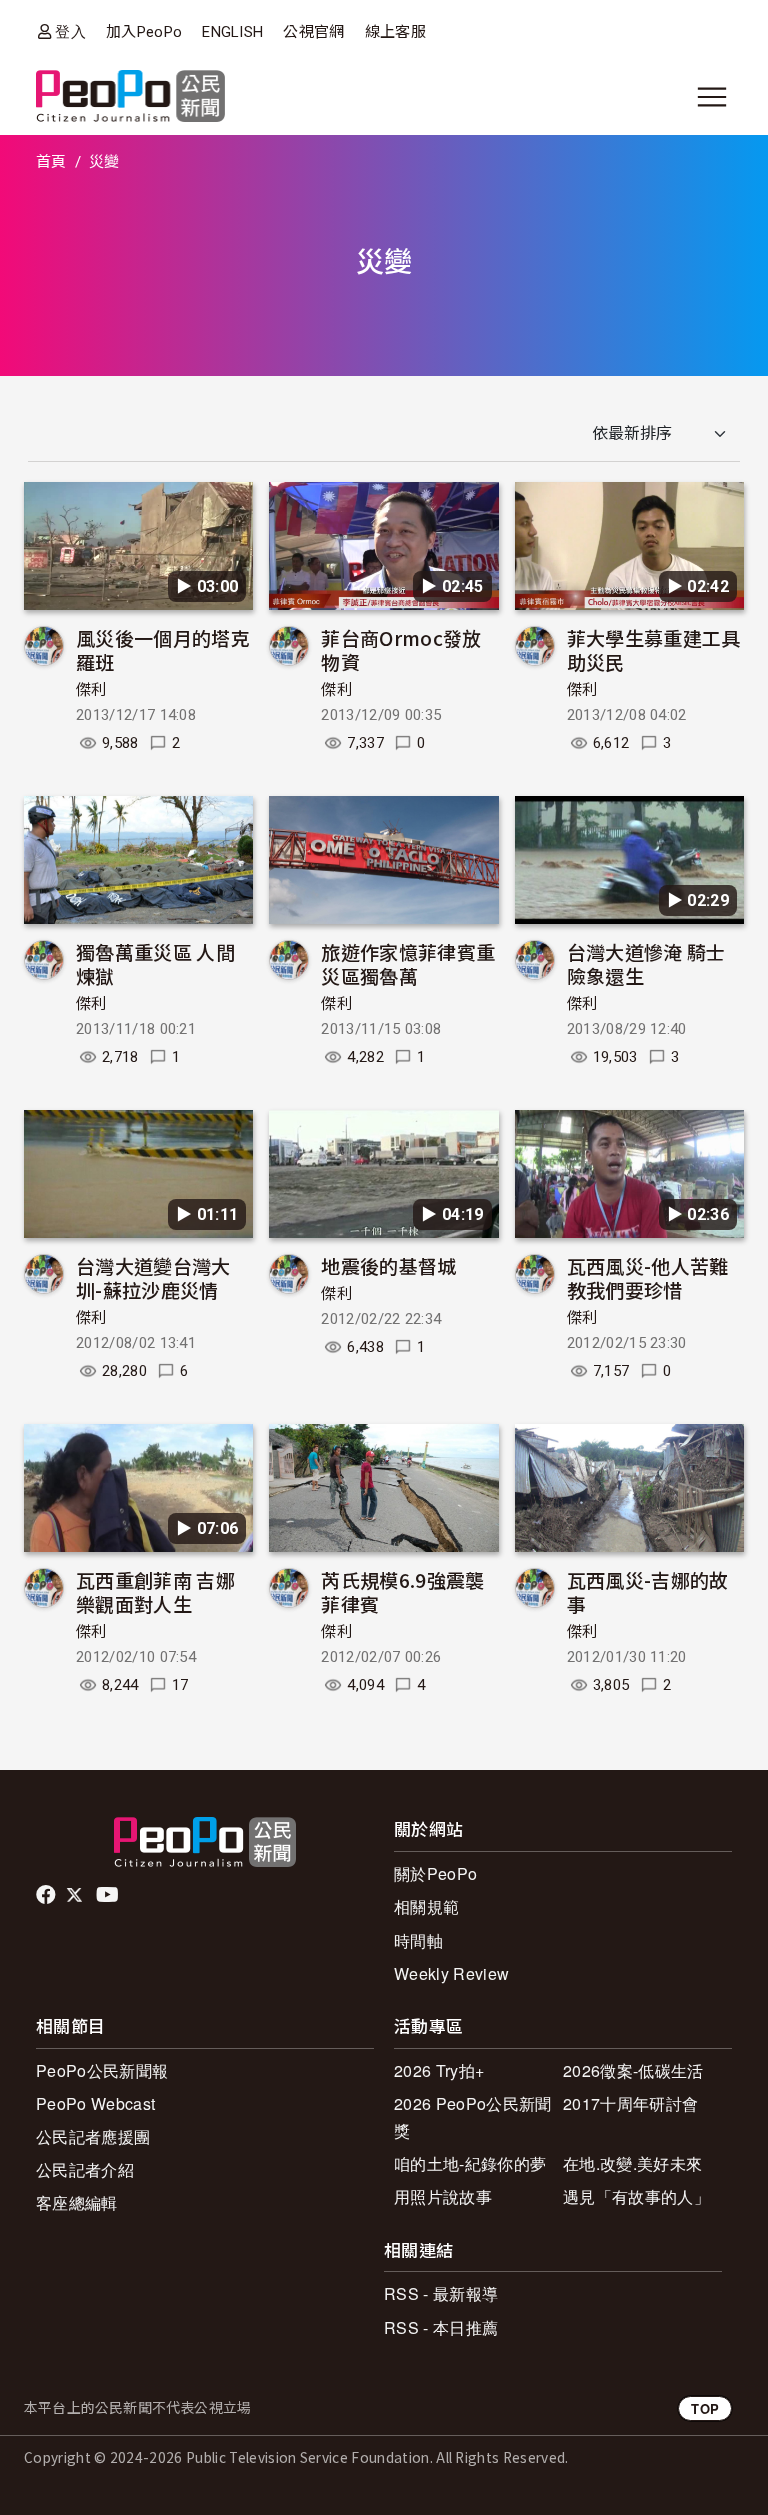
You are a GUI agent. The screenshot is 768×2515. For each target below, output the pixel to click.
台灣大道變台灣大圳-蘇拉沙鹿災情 (153, 1277)
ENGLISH (232, 32)
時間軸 (418, 1940)
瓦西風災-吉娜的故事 (648, 1591)
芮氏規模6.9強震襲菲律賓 (402, 1591)
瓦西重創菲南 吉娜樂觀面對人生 (155, 1591)
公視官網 (313, 32)
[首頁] (130, 97)
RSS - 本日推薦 (441, 2327)
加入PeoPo (144, 32)
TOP (705, 2408)
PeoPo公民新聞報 (102, 2070)
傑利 (91, 690)
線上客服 (395, 32)
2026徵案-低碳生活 (633, 2070)
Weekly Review (451, 1973)
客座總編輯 (77, 2202)
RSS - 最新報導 (441, 2293)
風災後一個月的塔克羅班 (163, 649)
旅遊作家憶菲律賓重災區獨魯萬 (408, 963)
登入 (70, 31)
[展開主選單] (712, 97)
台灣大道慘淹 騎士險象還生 (646, 963)
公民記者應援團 (93, 2136)
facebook (47, 1895)
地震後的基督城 (388, 1265)
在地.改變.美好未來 (632, 2163)
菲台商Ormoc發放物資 (401, 649)
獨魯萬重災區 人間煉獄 (155, 963)
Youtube (109, 1895)
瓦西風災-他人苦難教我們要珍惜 (648, 1277)
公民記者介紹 (85, 2169)
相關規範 (426, 1906)
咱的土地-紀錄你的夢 (470, 2163)
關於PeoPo (435, 1873)
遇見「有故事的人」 (636, 2196)
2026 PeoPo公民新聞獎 (472, 2117)
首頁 (51, 162)
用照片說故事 (443, 2196)
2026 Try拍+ (439, 2070)
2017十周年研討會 (630, 2103)
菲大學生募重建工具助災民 (654, 649)
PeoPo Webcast (95, 2103)
